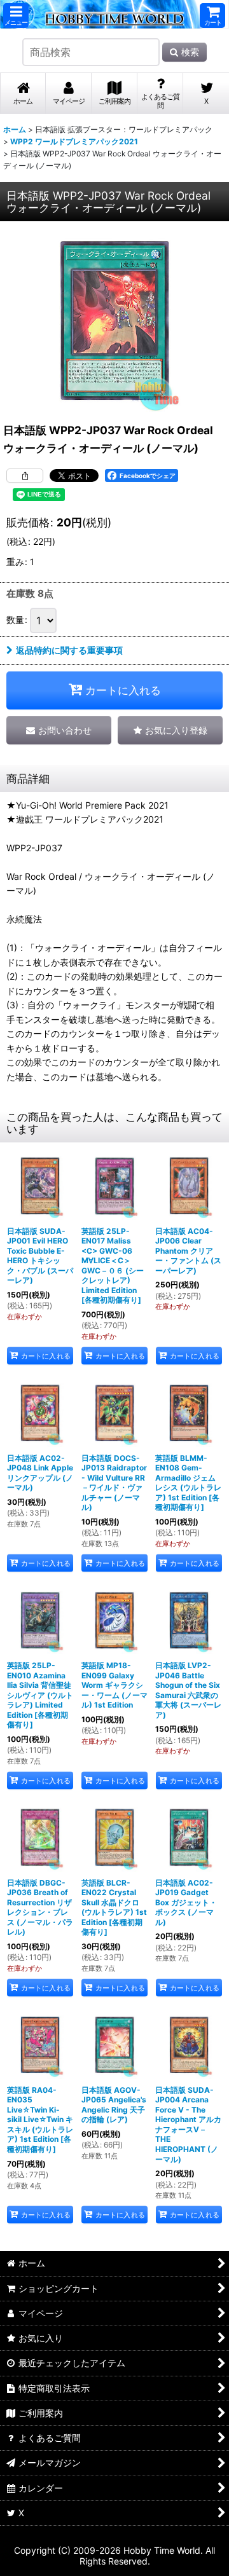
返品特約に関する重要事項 (69, 650)
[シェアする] (25, 476)
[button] (16, 16)
